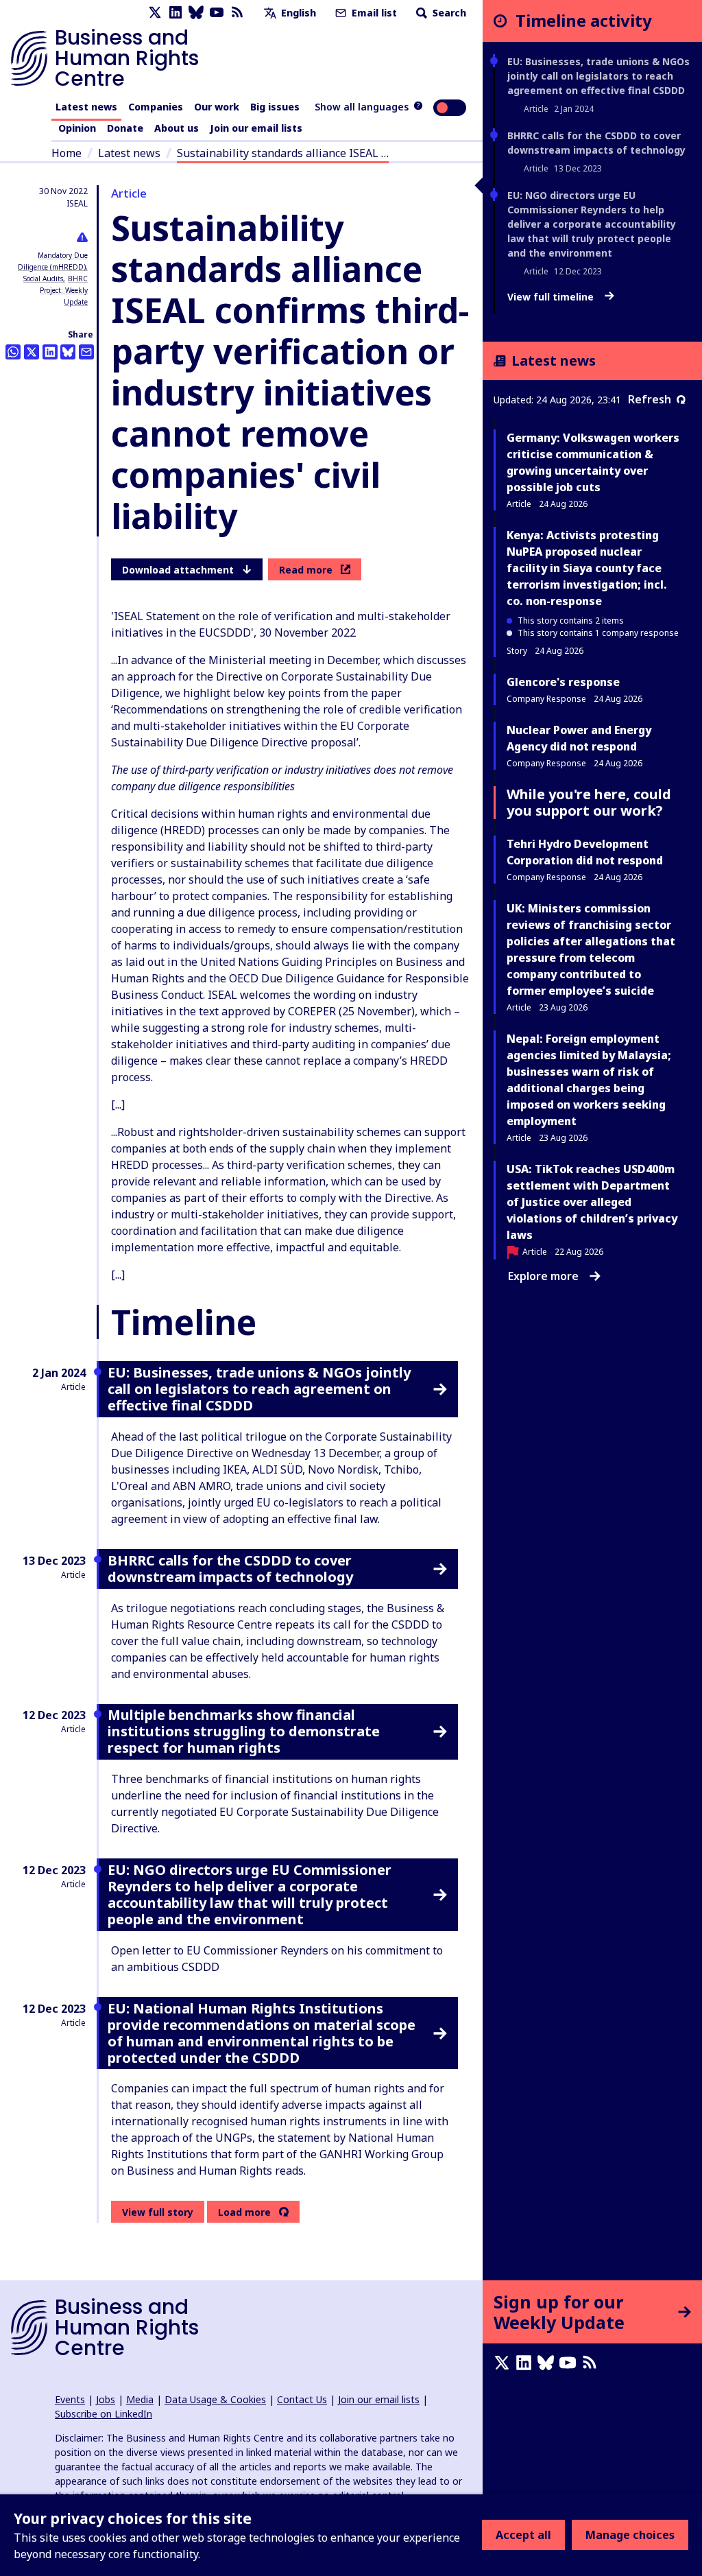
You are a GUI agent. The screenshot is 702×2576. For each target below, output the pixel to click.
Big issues (275, 107)
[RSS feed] (237, 13)
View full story (158, 2212)
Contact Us (302, 2399)
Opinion (77, 128)
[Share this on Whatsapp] (13, 352)
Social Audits (43, 279)
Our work (217, 107)
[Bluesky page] (196, 13)
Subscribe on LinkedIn (104, 2414)
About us (177, 128)
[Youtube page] (217, 13)
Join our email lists (256, 128)
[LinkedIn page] (175, 13)
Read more (306, 570)
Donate (125, 128)
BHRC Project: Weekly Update (64, 290)
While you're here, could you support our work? (589, 802)
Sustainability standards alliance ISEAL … (283, 153)
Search (448, 13)
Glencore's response (563, 682)
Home (66, 153)
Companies (156, 107)
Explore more (543, 1276)
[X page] (155, 13)
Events (70, 2399)
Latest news (86, 107)
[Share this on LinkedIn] (50, 352)
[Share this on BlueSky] (68, 352)
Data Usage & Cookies (215, 2399)
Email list (373, 13)
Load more (244, 2212)
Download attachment (178, 570)
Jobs (106, 2399)
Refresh (650, 399)
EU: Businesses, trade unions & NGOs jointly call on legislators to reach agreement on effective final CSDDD (598, 76)
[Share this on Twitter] (32, 352)
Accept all (523, 2535)
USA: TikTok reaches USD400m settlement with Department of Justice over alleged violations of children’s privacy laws (592, 1202)
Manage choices (630, 2535)
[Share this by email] (86, 352)
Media (140, 2399)
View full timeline (552, 297)
